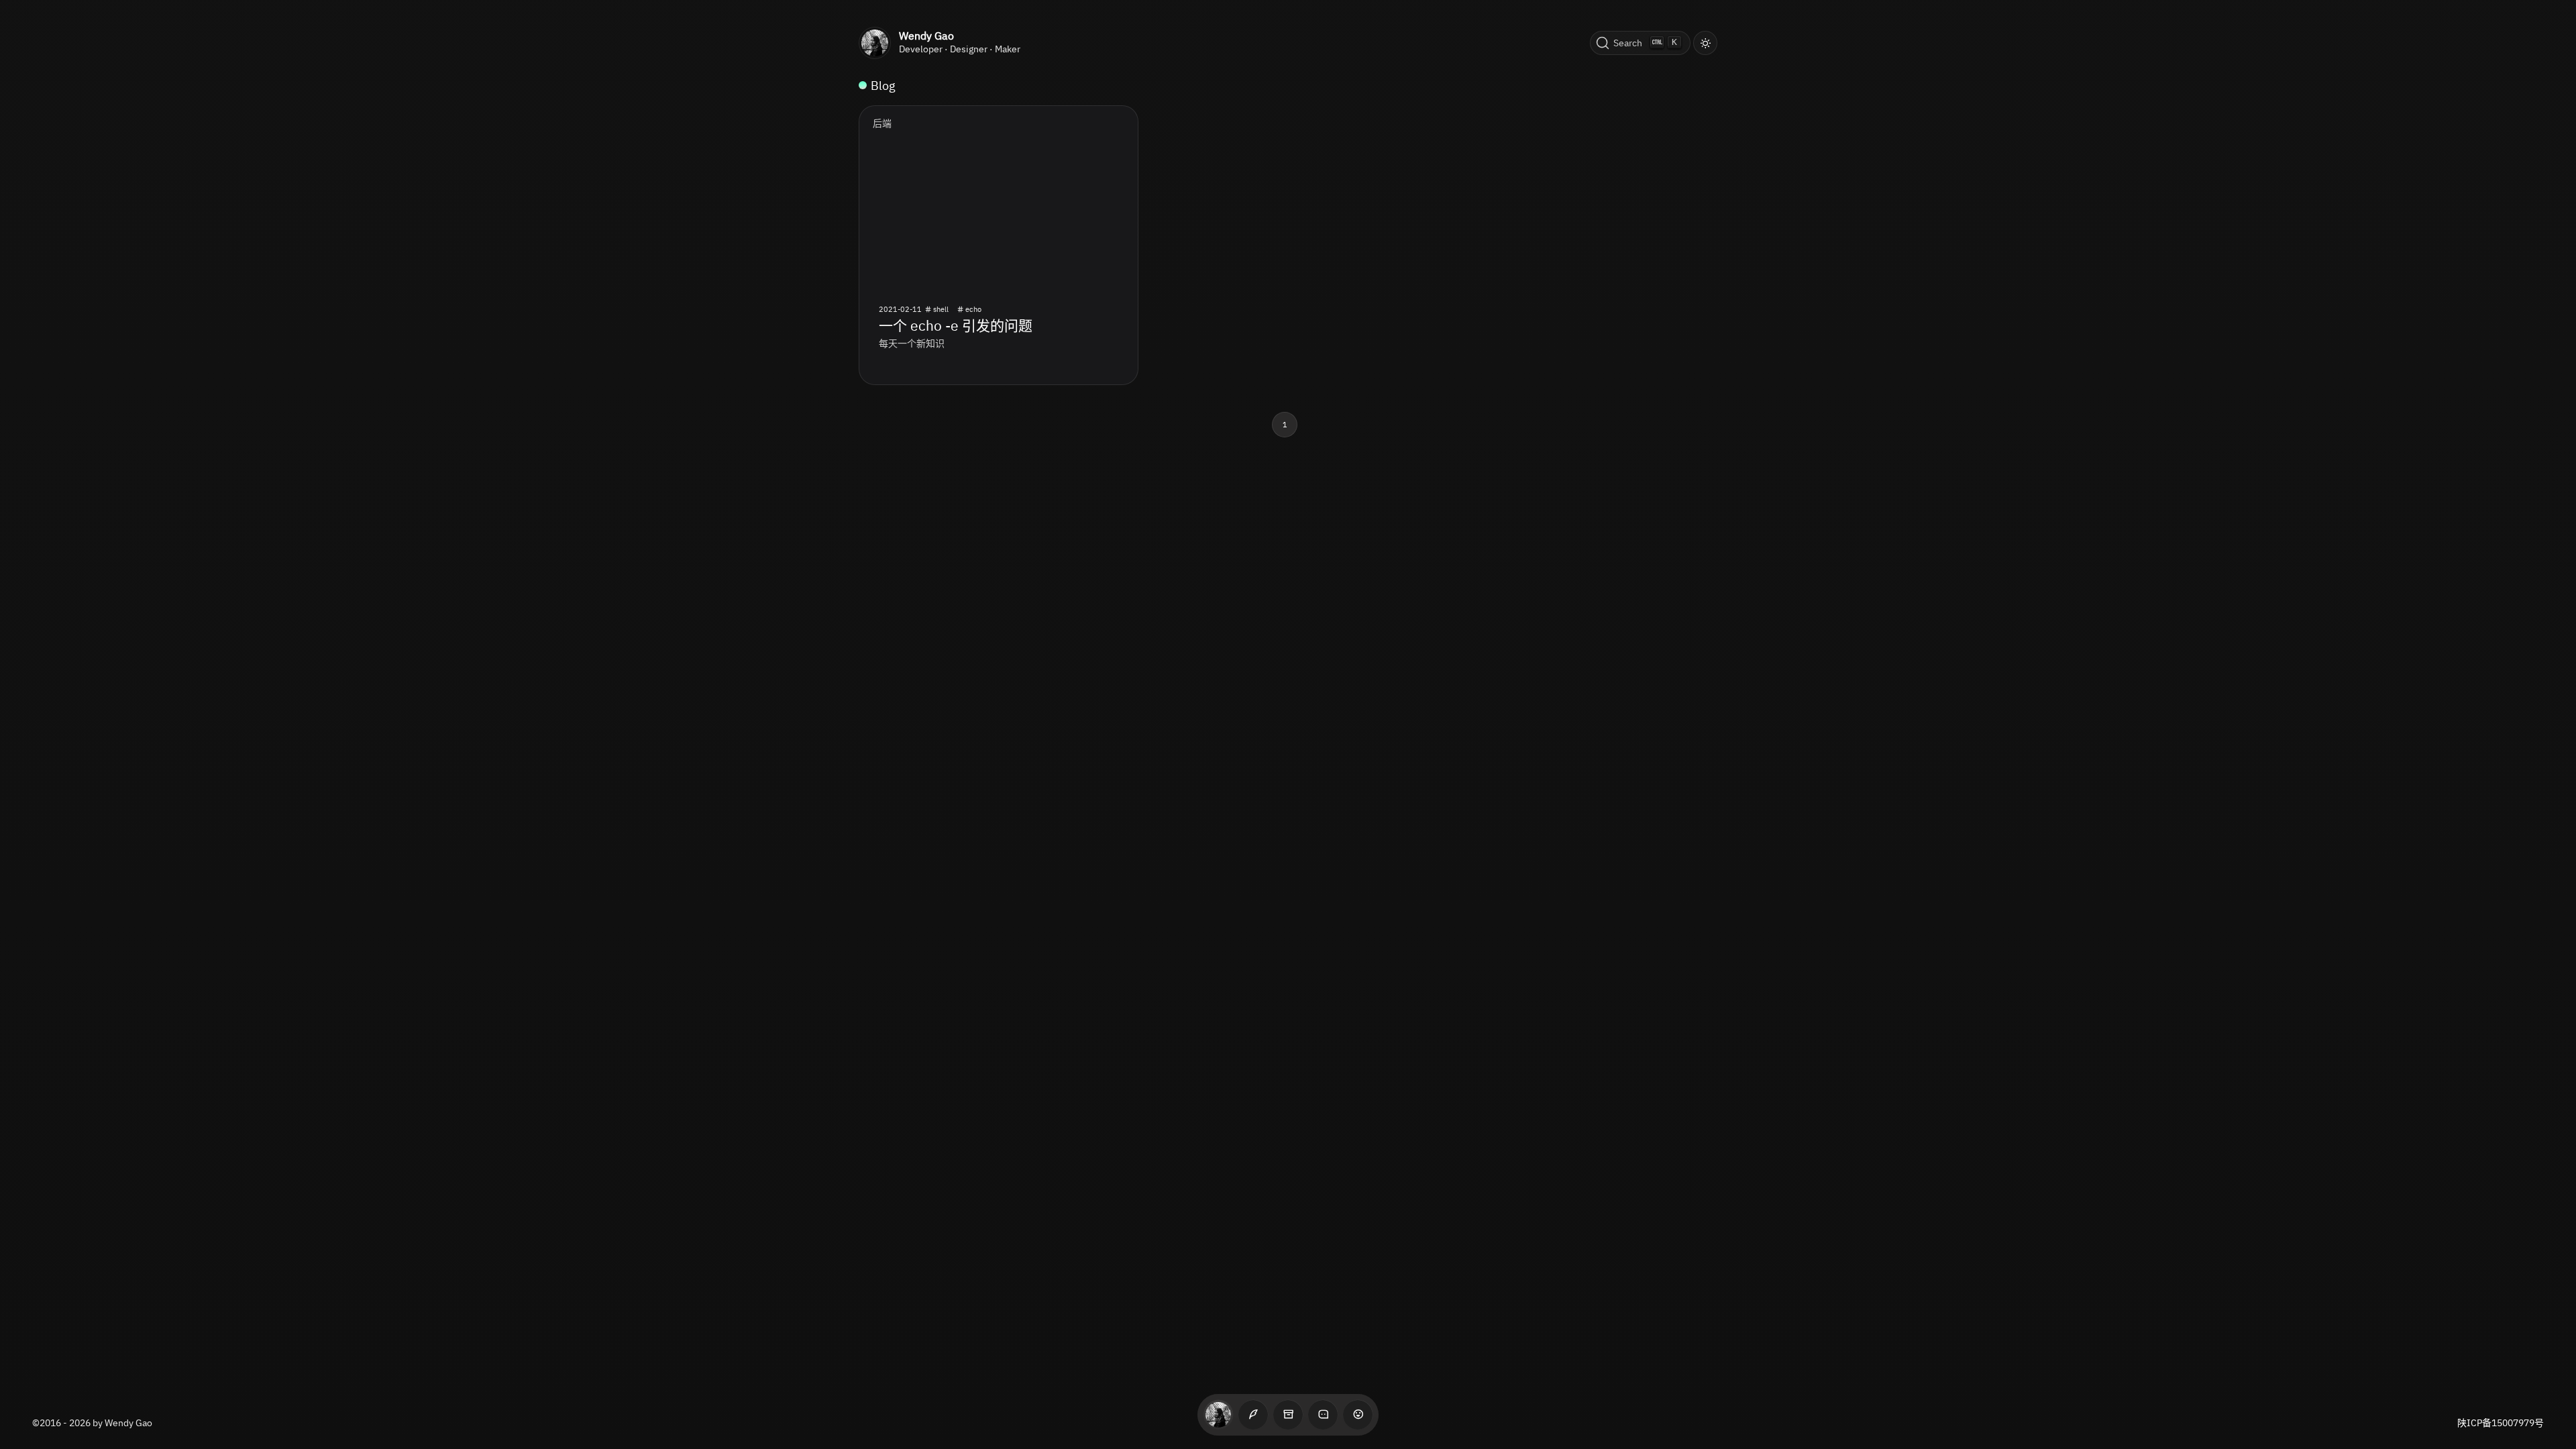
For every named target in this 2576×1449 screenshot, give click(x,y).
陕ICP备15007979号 (2501, 1423)
